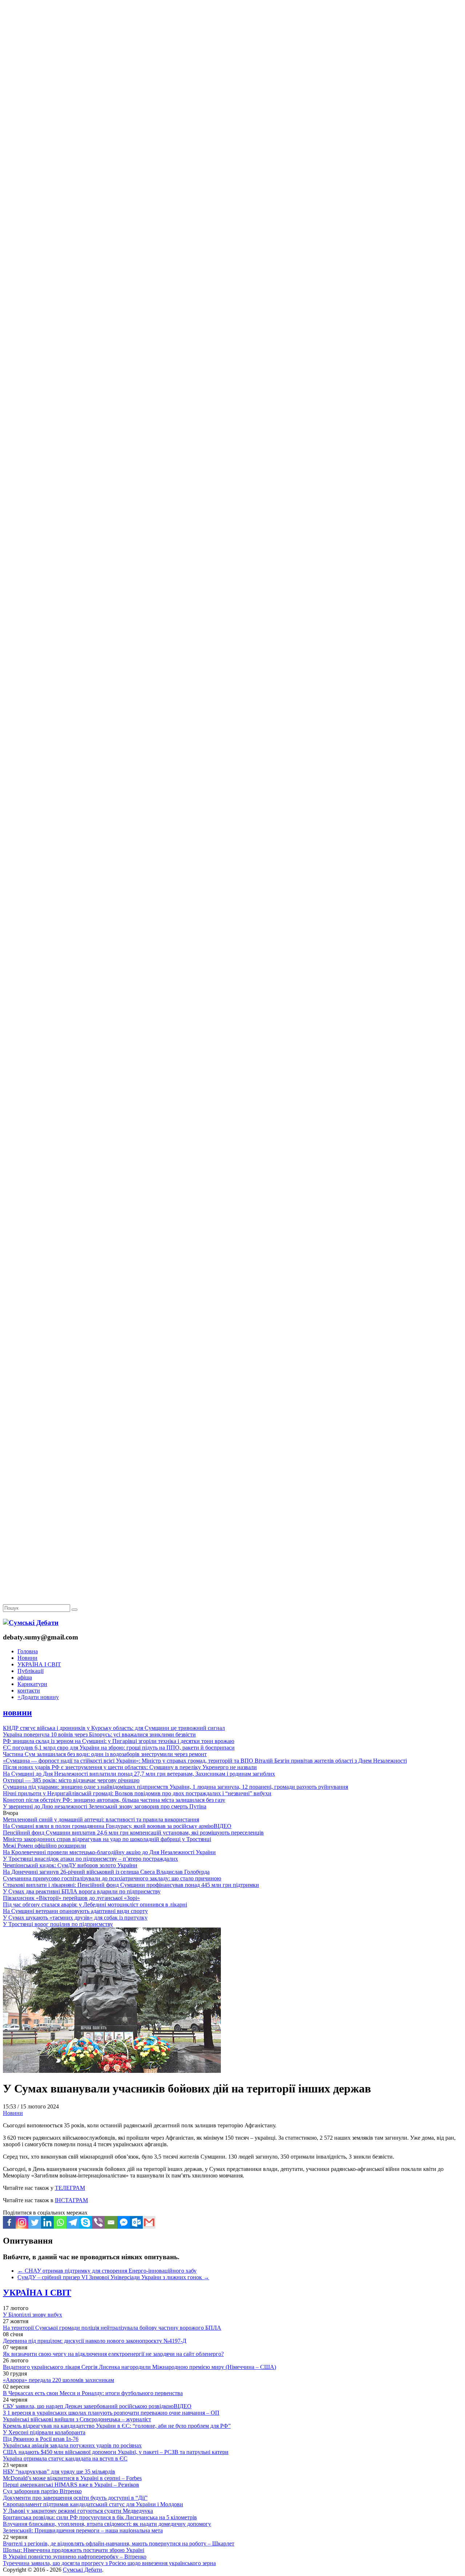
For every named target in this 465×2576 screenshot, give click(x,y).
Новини (27, 1658)
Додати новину (38, 1697)
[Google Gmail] (149, 2222)
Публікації (31, 1671)
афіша (25, 1677)
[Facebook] (9, 2222)
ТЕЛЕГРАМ (70, 2188)
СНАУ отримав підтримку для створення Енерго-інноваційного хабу (107, 2271)
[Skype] (86, 2222)
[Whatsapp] (60, 2222)
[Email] (111, 2222)
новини (17, 1712)
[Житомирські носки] (232, 167)
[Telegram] (73, 2222)
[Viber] (98, 2222)
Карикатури (32, 1684)
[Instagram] (22, 2222)
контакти (29, 1691)
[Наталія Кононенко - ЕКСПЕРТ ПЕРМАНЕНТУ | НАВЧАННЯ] (232, 223)
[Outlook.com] (136, 2222)
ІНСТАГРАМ (71, 2200)
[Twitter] (35, 2222)
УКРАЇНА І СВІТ (39, 1664)
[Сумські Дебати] (31, 1623)
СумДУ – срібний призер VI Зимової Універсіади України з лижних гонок (113, 2277)
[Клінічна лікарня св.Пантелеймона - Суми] (232, 55)
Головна (28, 1651)
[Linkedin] (47, 2222)
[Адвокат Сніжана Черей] (232, 111)
